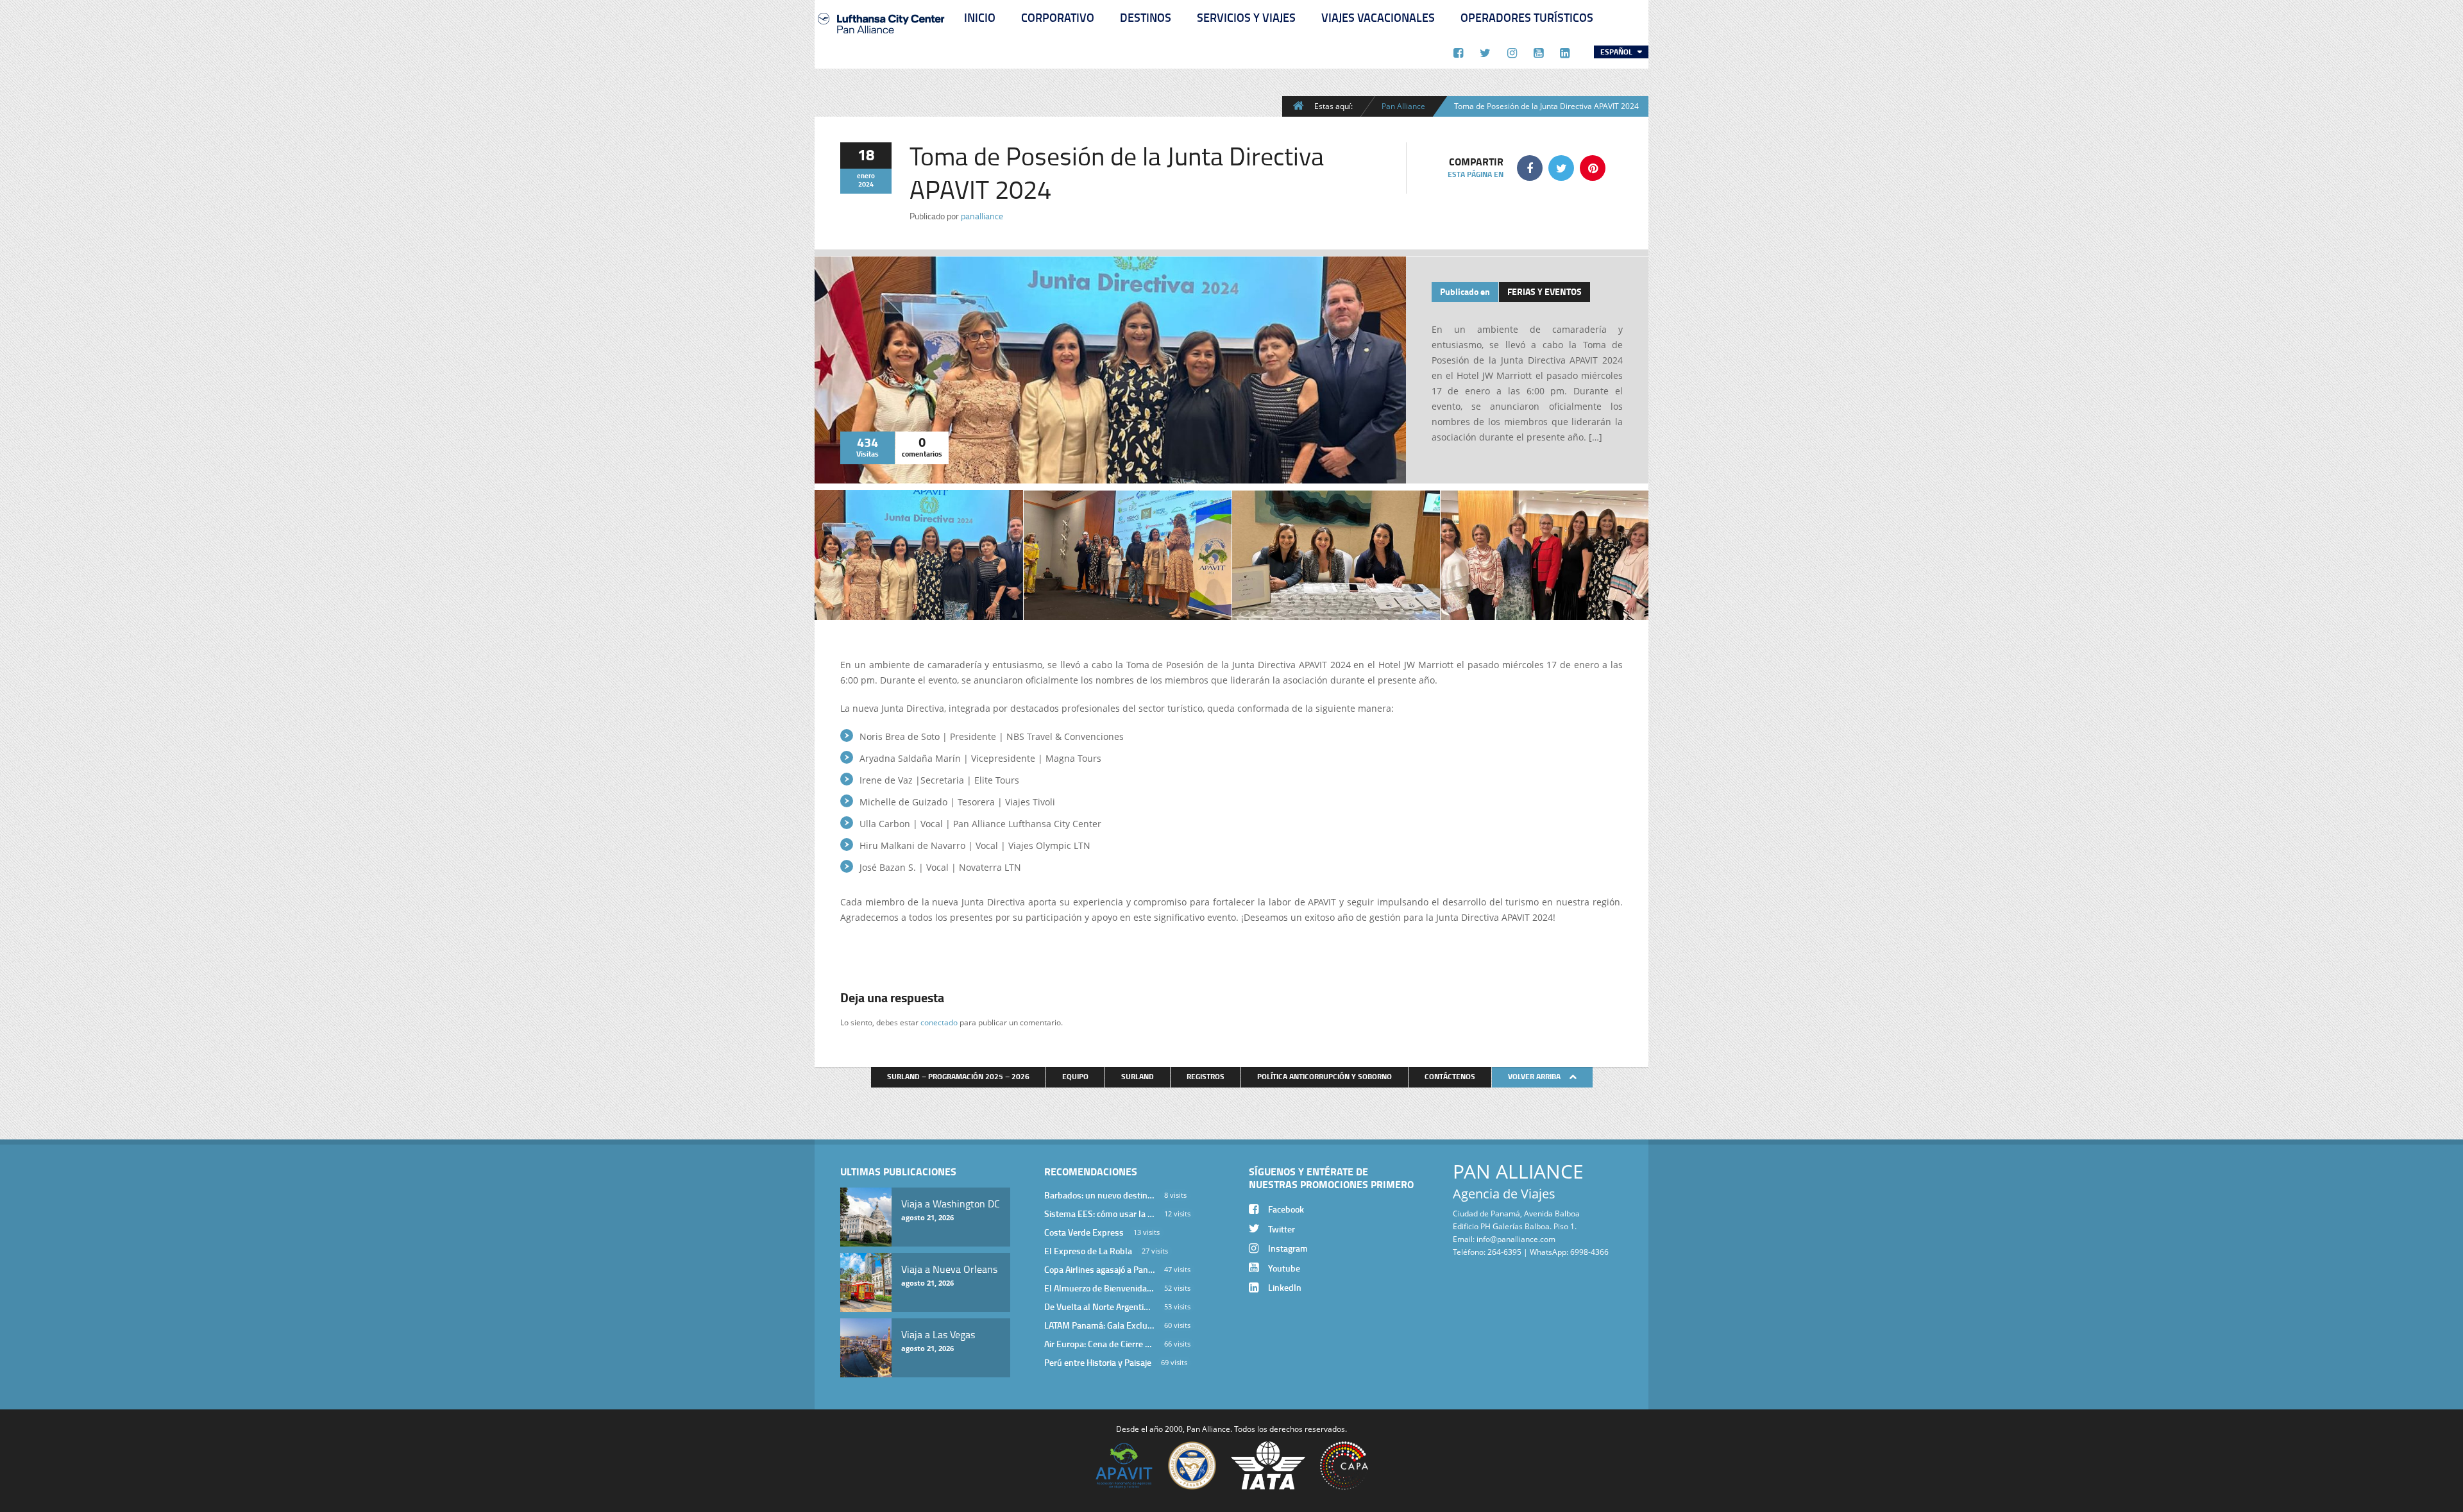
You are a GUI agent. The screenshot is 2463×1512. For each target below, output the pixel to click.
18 (866, 154)
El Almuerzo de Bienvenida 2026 (1099, 1288)
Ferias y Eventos (1545, 291)
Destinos (1146, 17)
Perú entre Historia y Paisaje (1098, 1362)
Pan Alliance (1403, 106)
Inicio (980, 17)
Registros (1206, 1076)
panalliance (982, 216)
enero (866, 176)
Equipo (1075, 1076)
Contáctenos (1450, 1076)
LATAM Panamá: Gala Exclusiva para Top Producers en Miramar (1099, 1325)
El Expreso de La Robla (1088, 1251)
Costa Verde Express (1084, 1232)
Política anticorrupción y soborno (1325, 1076)
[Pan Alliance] (881, 38)
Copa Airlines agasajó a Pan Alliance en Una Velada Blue (1099, 1269)
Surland (1138, 1076)
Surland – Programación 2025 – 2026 (958, 1076)
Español (1617, 52)
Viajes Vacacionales (1378, 17)
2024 (866, 184)
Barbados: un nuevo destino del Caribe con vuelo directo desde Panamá (1099, 1195)
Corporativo (1058, 17)
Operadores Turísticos (1527, 17)
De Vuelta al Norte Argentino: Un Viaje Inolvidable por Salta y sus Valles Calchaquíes (1099, 1306)
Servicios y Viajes (1246, 17)
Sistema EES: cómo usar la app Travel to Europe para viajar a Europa (1099, 1214)
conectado (939, 1022)
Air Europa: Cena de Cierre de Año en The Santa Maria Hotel (1099, 1344)
